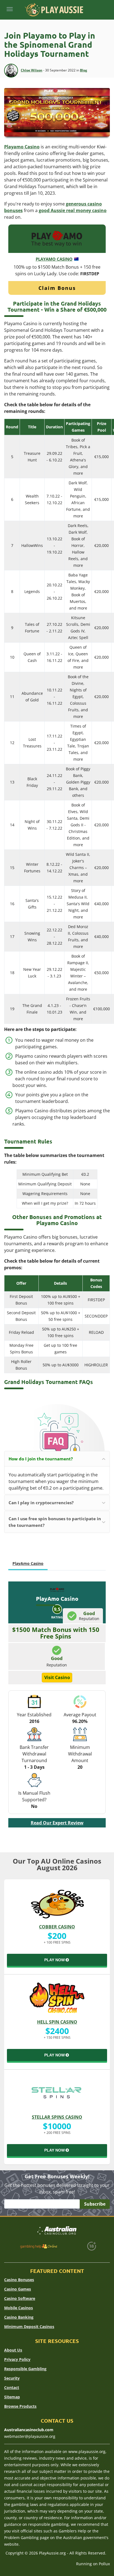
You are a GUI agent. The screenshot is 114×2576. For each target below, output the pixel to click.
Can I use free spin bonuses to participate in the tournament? (55, 1522)
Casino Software (20, 2298)
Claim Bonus (57, 288)
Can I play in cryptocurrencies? (41, 1503)
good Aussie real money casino (73, 210)
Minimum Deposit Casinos (29, 2327)
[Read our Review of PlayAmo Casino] (57, 238)
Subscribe (95, 2204)
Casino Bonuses (19, 2280)
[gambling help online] (39, 2246)
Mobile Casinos (19, 2308)
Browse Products (20, 2406)
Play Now (55, 1960)
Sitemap (12, 2397)
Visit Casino (57, 1677)
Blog (84, 70)
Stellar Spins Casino (57, 2117)
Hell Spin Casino (57, 2022)
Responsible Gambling (25, 2369)
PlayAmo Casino (54, 259)
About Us (13, 2350)
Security (12, 2378)
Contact (12, 2387)
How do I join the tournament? (41, 1459)
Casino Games (18, 2289)
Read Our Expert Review (57, 1823)
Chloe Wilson (32, 70)
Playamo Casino (22, 147)
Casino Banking (19, 2317)
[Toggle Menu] (10, 9)
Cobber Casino (57, 1927)
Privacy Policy (17, 2359)
